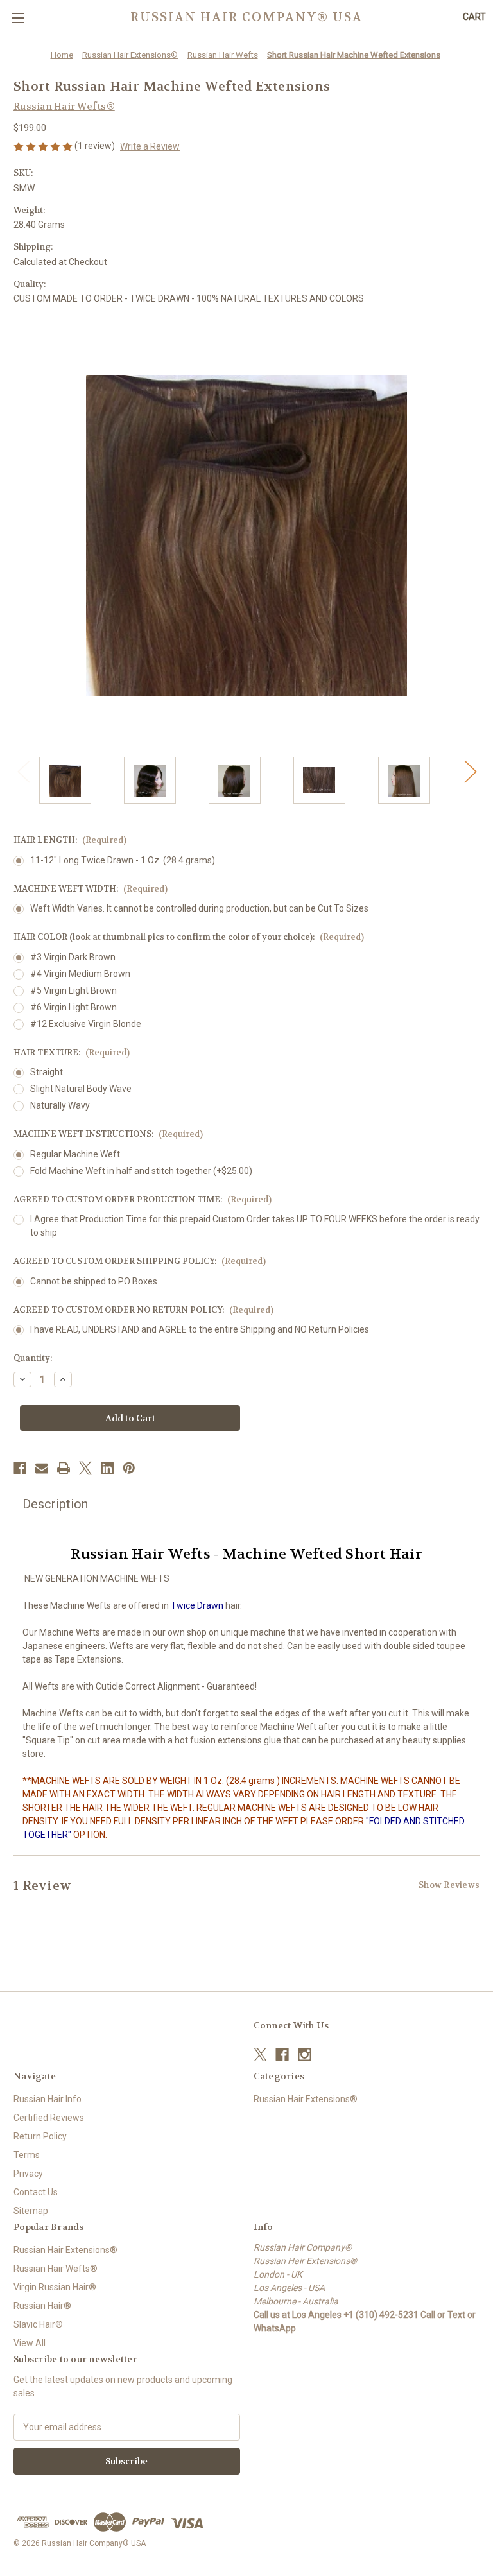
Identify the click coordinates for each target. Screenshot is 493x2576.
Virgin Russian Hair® (55, 2287)
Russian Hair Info (48, 2099)
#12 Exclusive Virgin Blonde (86, 1024)
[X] (85, 1468)
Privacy (28, 2174)
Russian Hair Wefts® (56, 2269)
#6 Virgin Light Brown (74, 1007)
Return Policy (40, 2136)
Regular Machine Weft (75, 1154)
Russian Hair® (42, 2306)
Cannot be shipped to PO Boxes (94, 1281)
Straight (47, 1072)
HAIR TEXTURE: (72, 1052)
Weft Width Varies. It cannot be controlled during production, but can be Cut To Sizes (199, 908)
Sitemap (31, 2211)
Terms (27, 2155)
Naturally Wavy (60, 1105)
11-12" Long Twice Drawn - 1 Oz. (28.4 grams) (123, 860)
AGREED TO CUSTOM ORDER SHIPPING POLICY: (140, 1261)
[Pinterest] (129, 1468)
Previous (23, 771)
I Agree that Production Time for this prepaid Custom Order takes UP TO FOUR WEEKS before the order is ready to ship (255, 1226)
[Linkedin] (107, 1468)
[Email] (42, 1468)
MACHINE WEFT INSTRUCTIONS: (108, 1134)
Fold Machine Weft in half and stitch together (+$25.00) (141, 1171)
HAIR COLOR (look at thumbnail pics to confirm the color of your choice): (189, 937)
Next (470, 771)
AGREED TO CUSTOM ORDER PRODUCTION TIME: (143, 1199)
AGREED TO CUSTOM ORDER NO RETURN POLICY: (143, 1310)
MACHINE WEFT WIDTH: (91, 889)
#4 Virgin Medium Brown (80, 974)
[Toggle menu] (18, 18)
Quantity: (33, 1358)
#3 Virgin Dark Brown (73, 957)
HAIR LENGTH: (70, 840)
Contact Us (36, 2192)
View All (30, 2343)
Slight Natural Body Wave (81, 1089)
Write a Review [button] (150, 146)
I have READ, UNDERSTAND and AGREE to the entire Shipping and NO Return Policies (200, 1329)
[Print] (64, 1468)
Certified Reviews (49, 2118)
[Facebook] (20, 1468)
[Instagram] (305, 2054)
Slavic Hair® (38, 2324)
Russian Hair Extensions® (306, 2099)
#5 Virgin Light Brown (74, 990)
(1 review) (96, 146)
